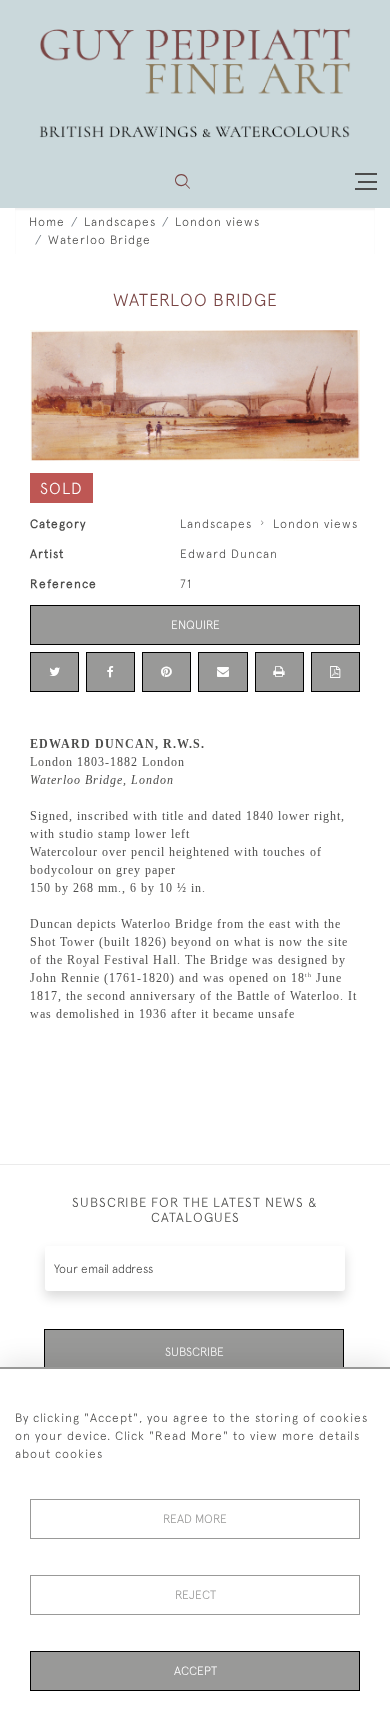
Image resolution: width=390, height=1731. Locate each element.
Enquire (195, 625)
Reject (195, 1595)
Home (47, 222)
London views (217, 222)
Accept (195, 1671)
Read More (195, 1519)
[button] (182, 181)
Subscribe (194, 1352)
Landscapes (120, 222)
